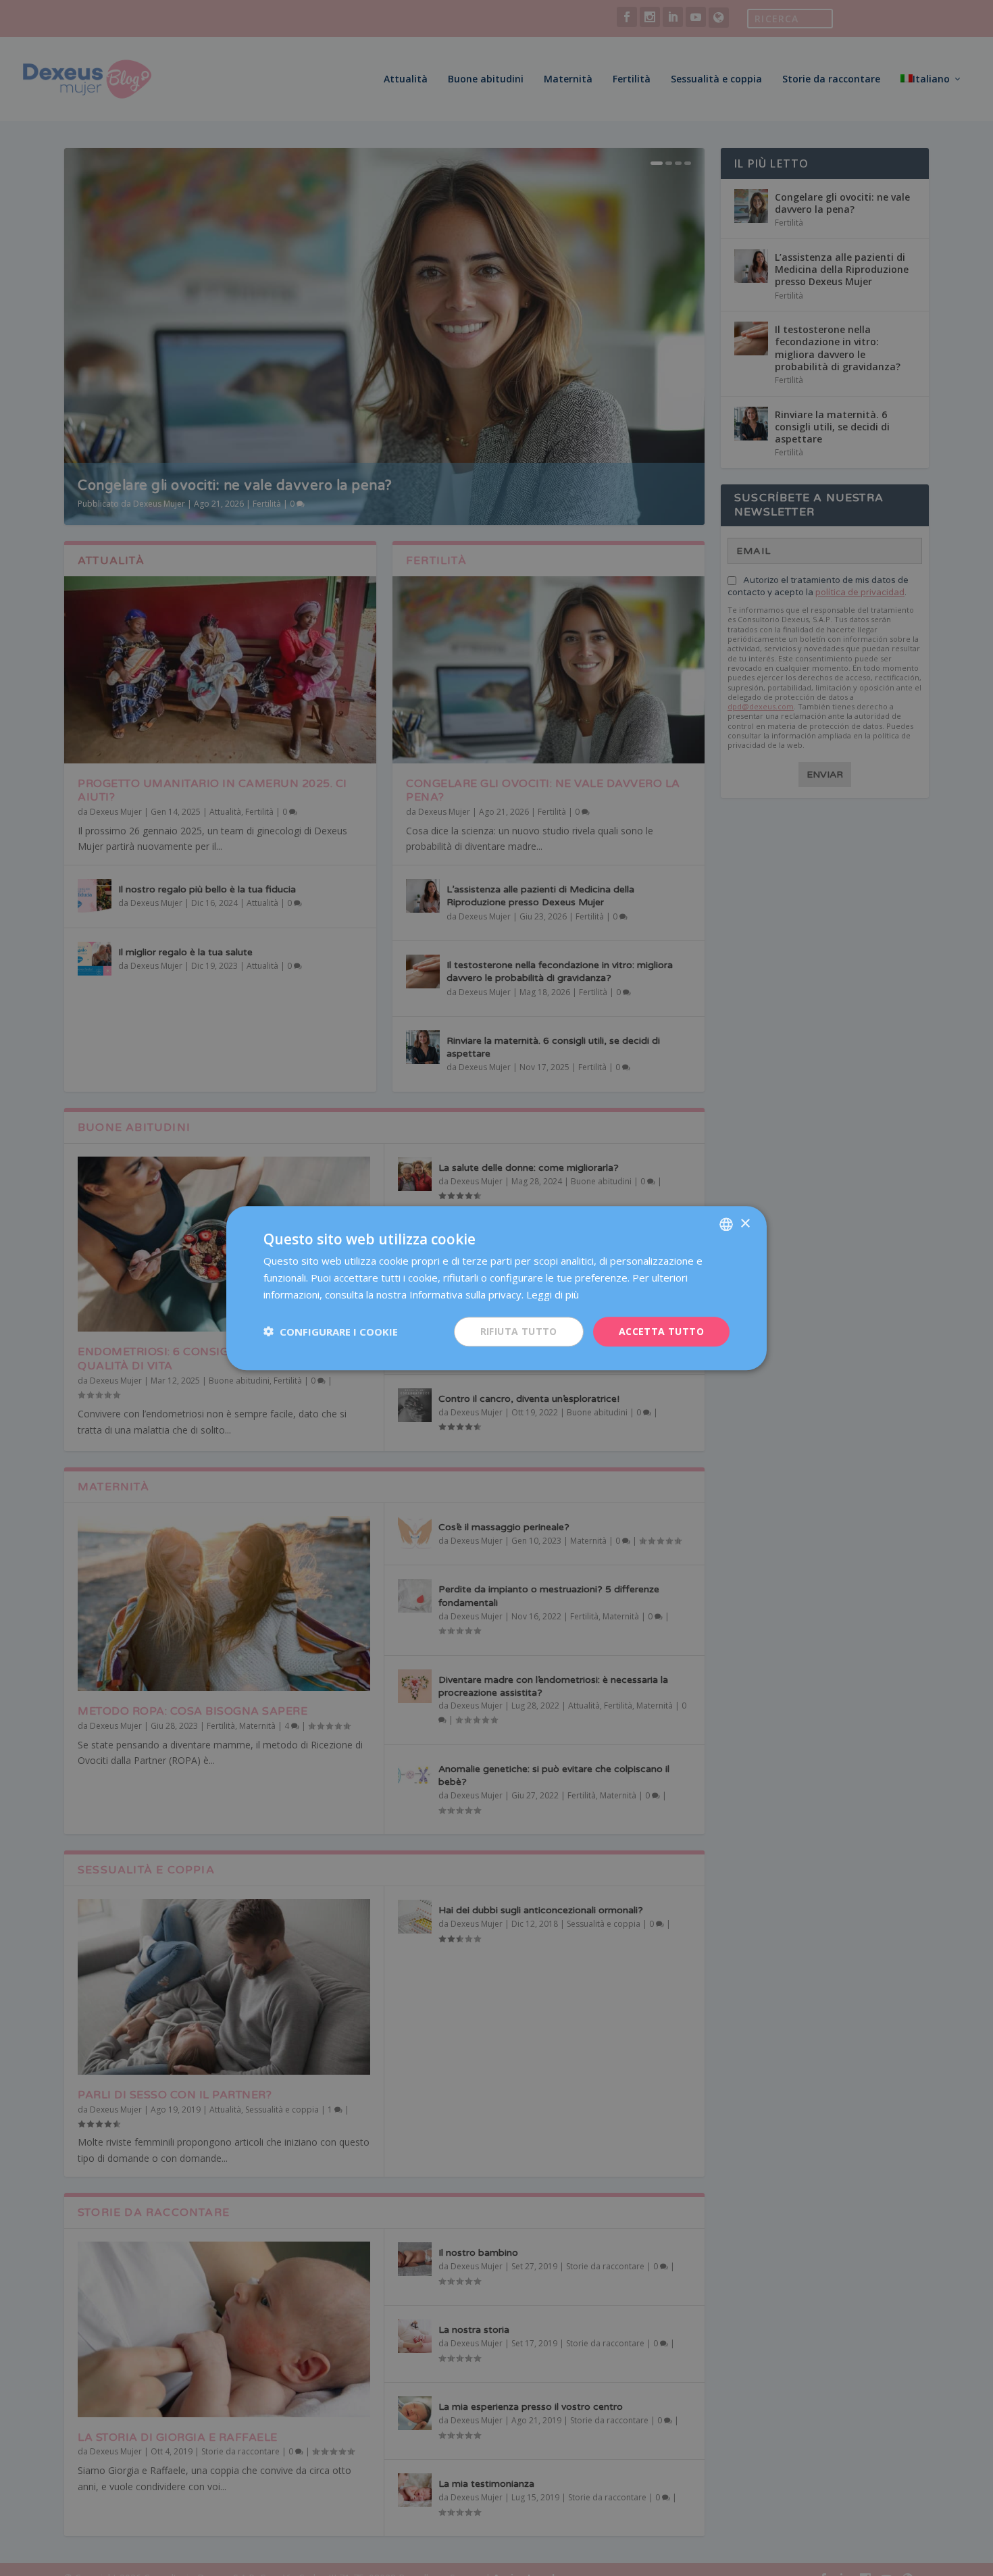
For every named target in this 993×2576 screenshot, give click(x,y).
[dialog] (496, 1288)
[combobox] (726, 1224)
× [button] (745, 1223)
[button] (331, 1332)
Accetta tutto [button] (661, 1331)
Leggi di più (553, 1294)
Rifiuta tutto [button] (519, 1331)
